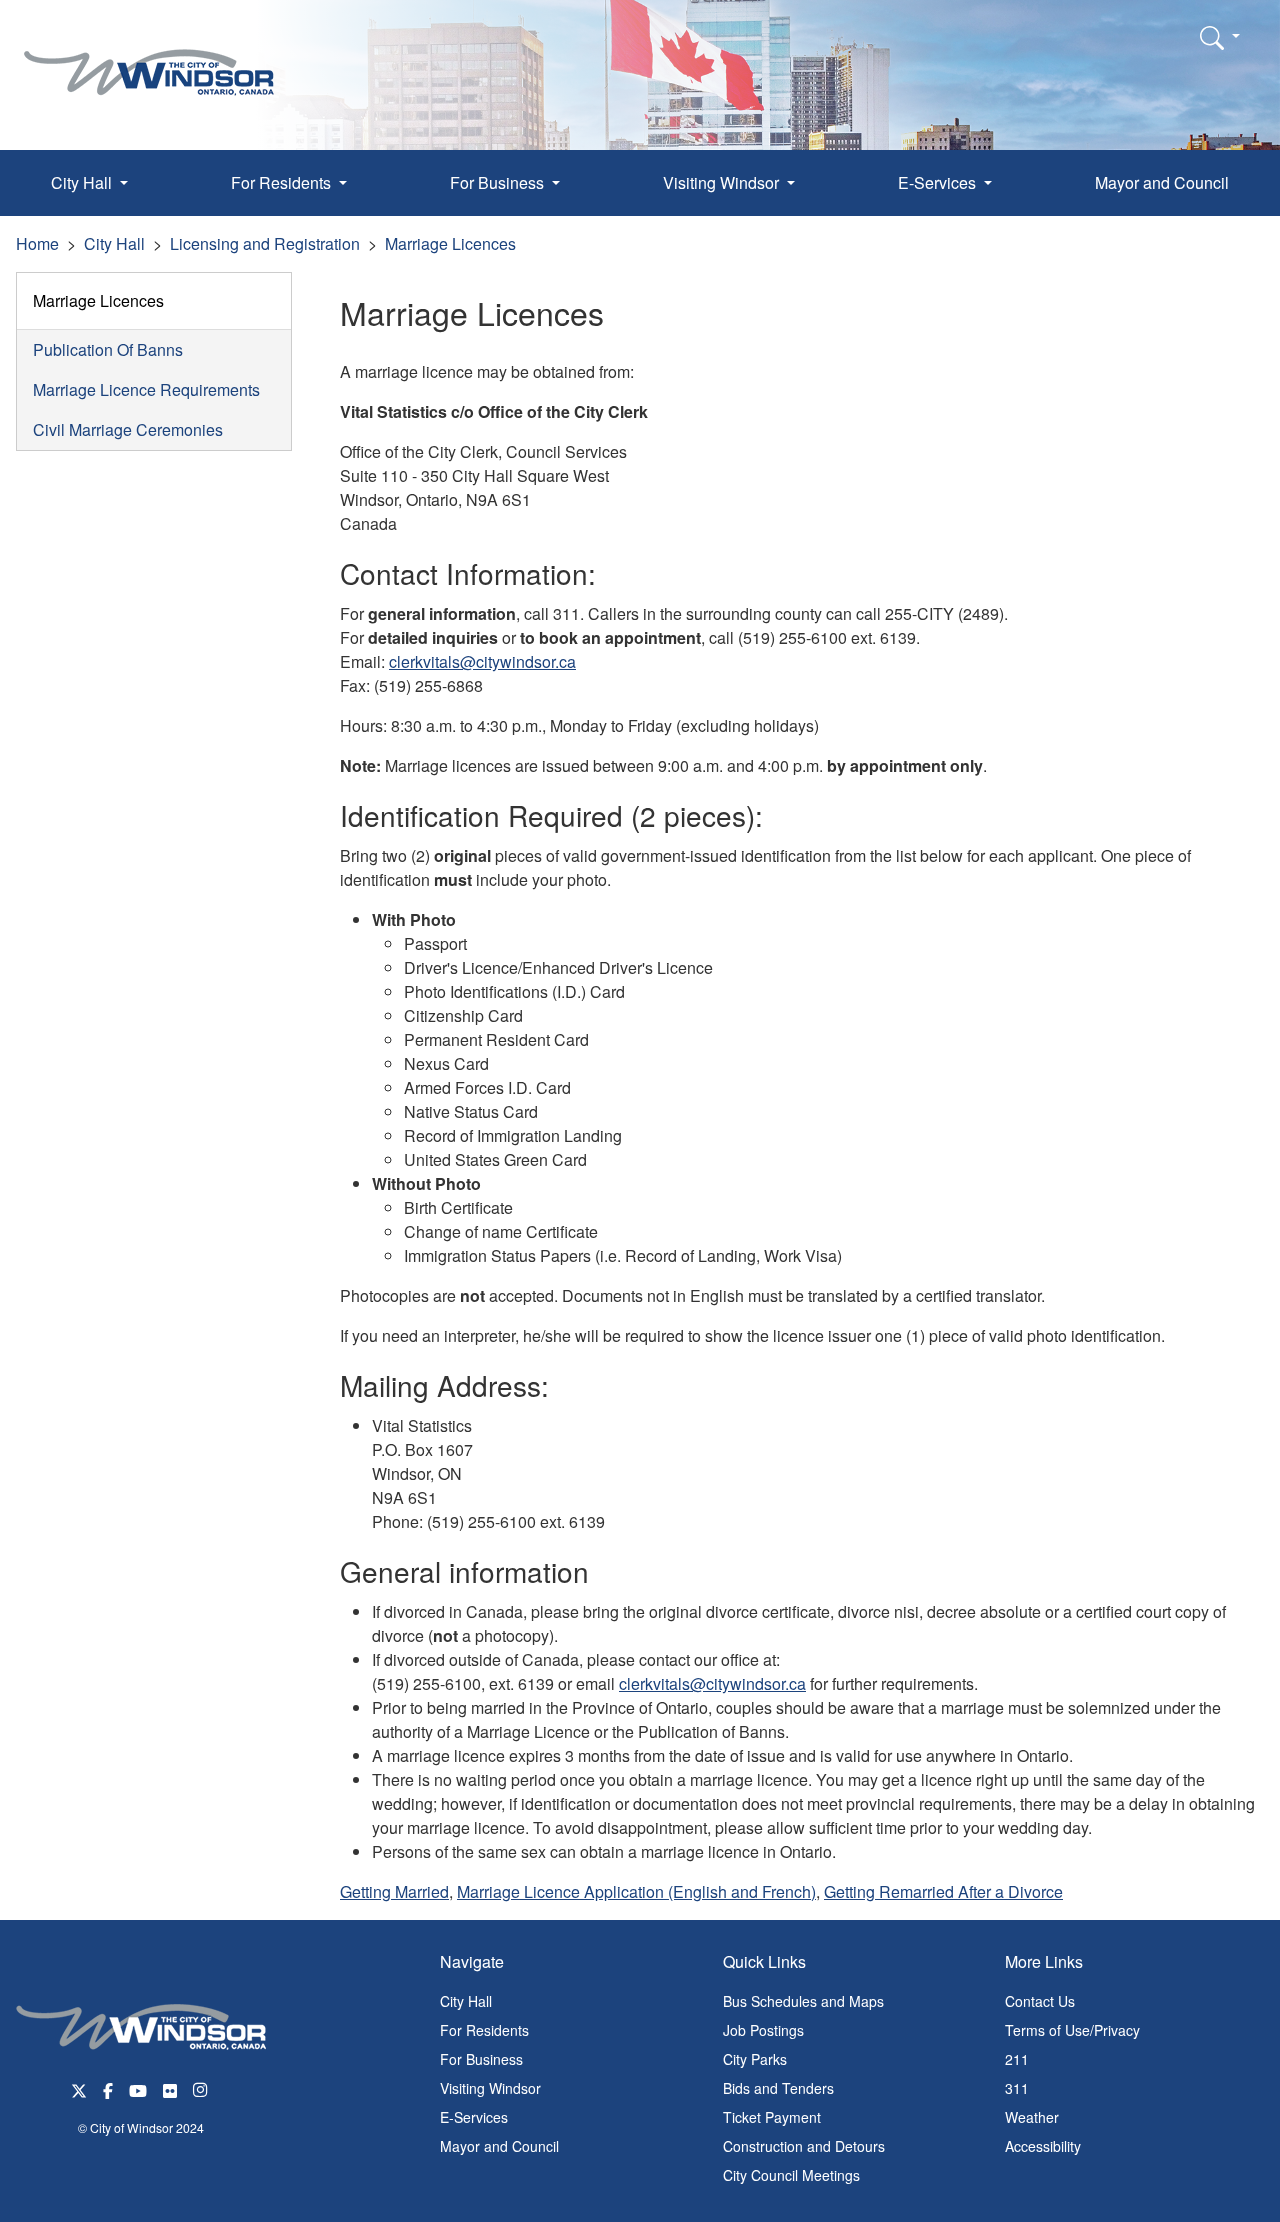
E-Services (474, 2117)
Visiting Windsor (490, 2088)
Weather (1032, 2117)
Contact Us (1040, 2001)
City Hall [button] (83, 182)
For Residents (484, 2030)
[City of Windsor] (149, 57)
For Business (481, 2059)
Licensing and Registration (265, 243)
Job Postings (763, 2030)
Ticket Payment (772, 2117)
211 (1017, 2059)
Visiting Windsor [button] (723, 182)
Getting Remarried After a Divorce (943, 1891)
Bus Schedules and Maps (803, 2001)
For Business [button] (499, 182)
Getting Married (394, 1891)
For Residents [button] (283, 182)
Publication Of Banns (108, 349)
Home (37, 243)
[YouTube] (138, 2088)
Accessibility (1043, 2146)
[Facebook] (108, 2088)
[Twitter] (79, 2088)
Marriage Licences (450, 243)
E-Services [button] (939, 182)
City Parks (755, 2059)
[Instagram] (202, 2088)
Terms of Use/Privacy (1072, 2030)
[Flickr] (170, 2088)
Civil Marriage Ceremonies (128, 429)
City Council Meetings (791, 2175)
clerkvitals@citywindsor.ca (482, 661)
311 (1017, 2088)
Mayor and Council (1162, 182)
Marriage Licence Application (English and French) (636, 1891)
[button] (1220, 37)
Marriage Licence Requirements (146, 389)
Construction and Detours (804, 2146)
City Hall (114, 243)
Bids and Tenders (778, 2088)
